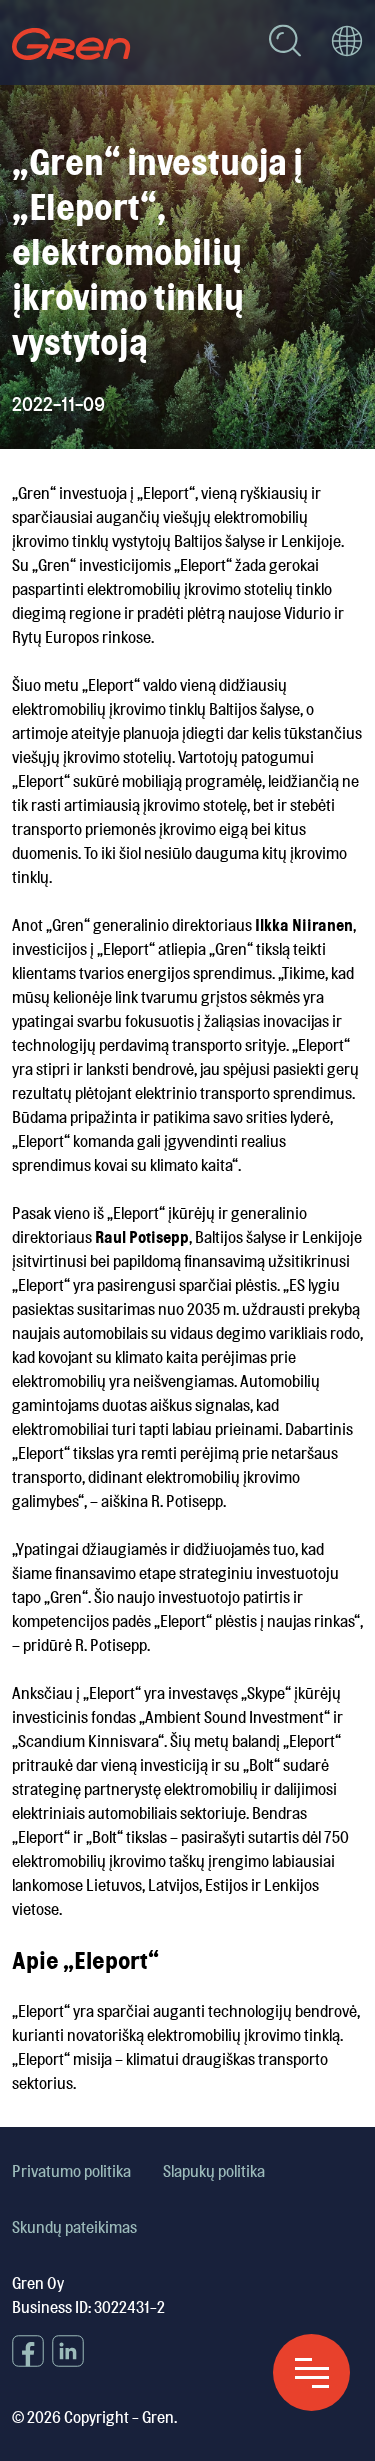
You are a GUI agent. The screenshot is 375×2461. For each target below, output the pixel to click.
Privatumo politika (71, 2171)
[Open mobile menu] (311, 2372)
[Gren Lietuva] (71, 44)
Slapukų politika (214, 2171)
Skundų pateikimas (74, 2227)
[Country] (347, 44)
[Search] (285, 43)
